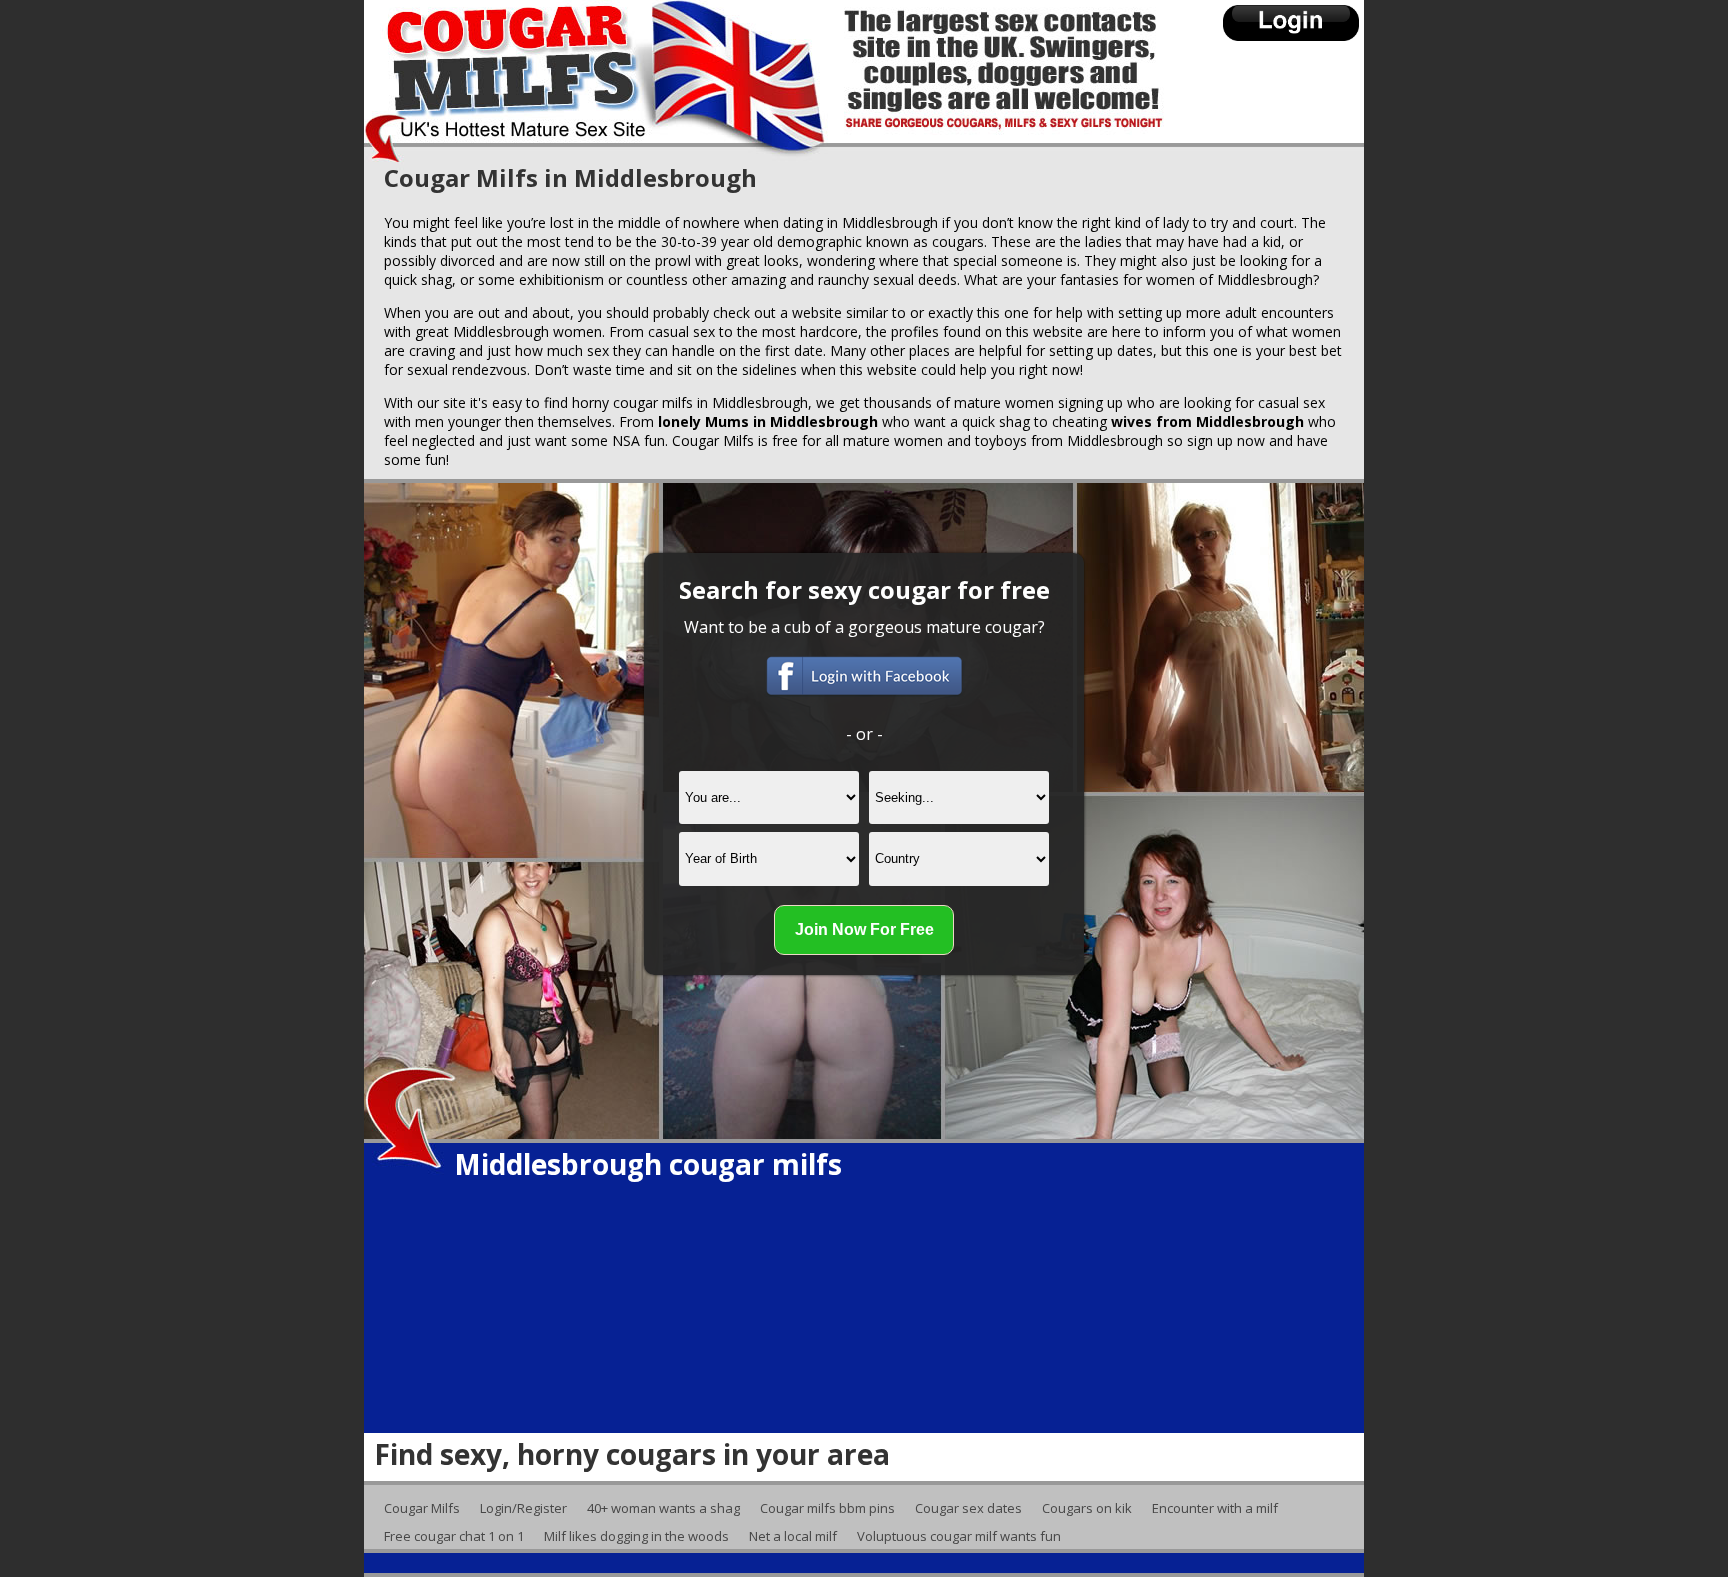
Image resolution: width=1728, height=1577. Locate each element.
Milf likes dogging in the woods (636, 1536)
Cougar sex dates (968, 1508)
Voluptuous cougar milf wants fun (959, 1536)
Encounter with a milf (1215, 1508)
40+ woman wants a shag (663, 1508)
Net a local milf (793, 1536)
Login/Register (523, 1508)
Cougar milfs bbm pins (827, 1508)
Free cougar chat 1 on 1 (454, 1536)
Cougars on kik (1087, 1508)
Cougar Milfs (422, 1508)
